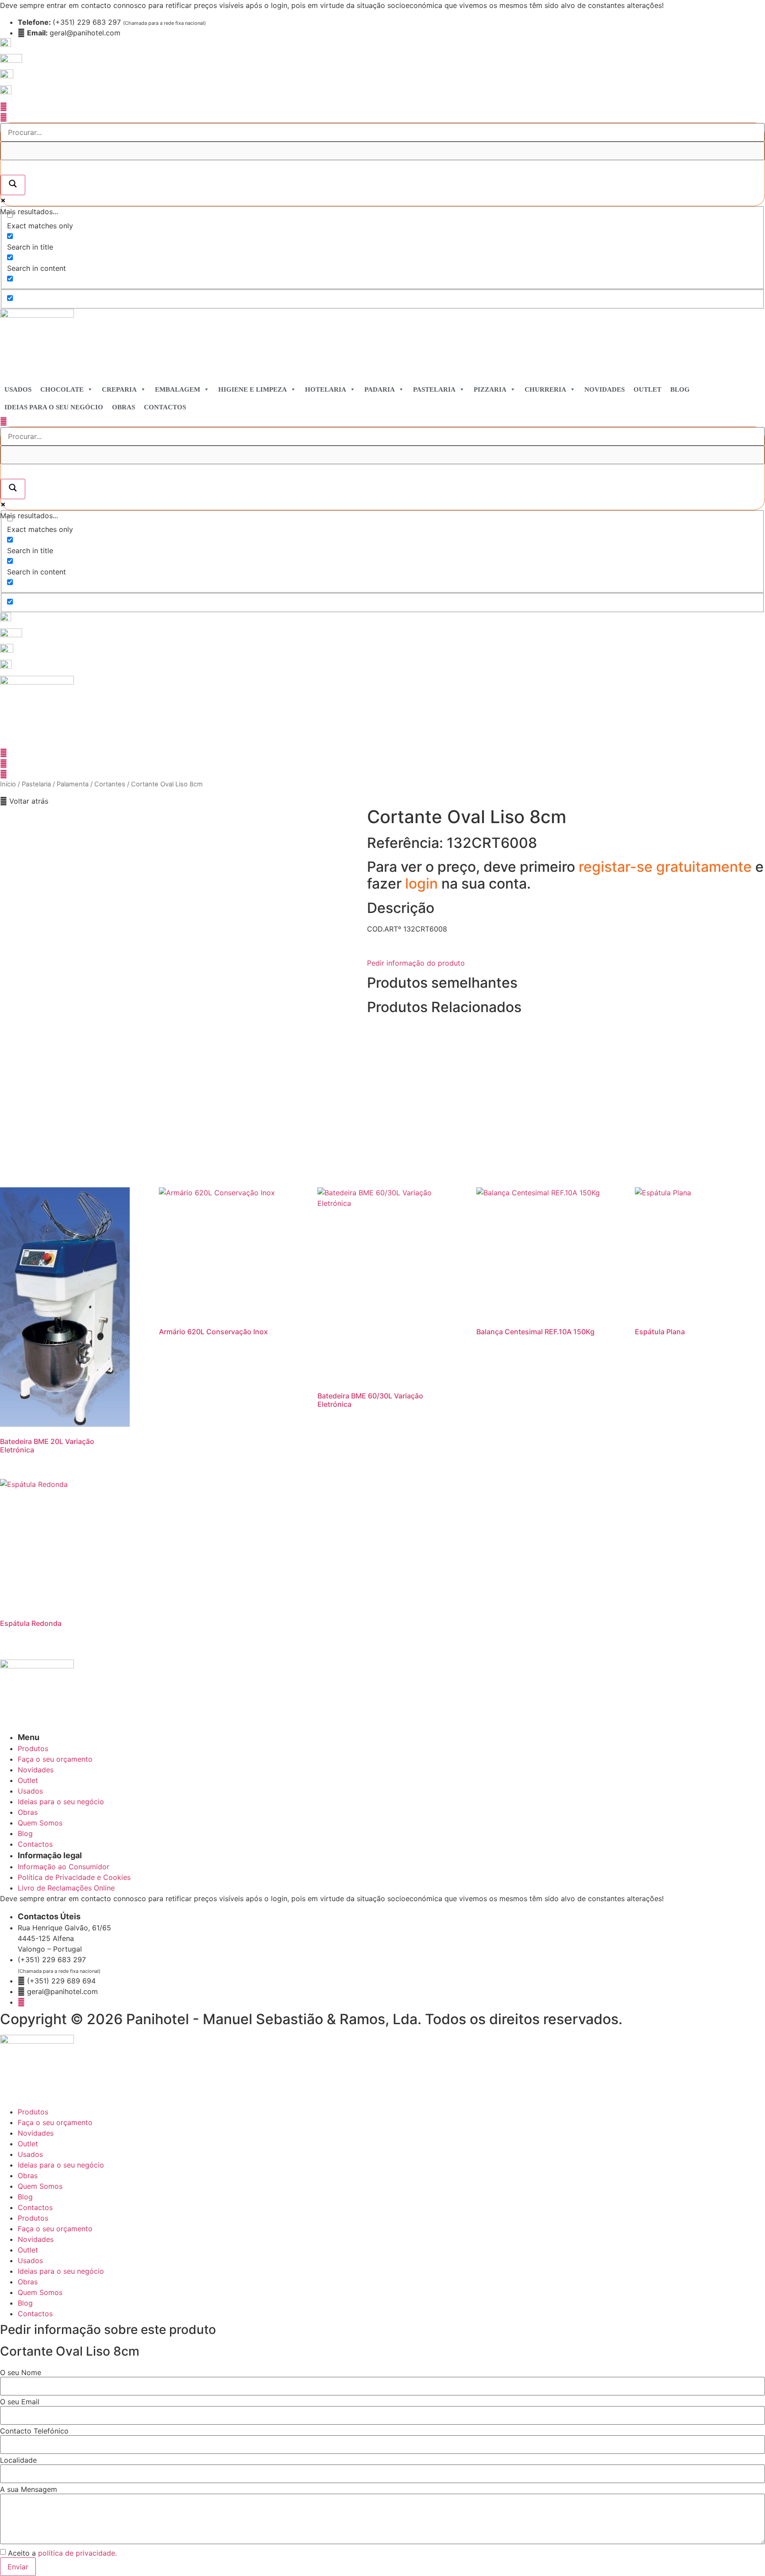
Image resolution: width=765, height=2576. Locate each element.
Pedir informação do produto (416, 963)
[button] (24, 801)
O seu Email (20, 2402)
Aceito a (62, 2553)
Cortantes (110, 784)
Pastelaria (434, 389)
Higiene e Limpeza (253, 389)
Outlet (647, 389)
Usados (18, 389)
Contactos (165, 407)
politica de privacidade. (77, 2553)
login (423, 884)
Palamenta (73, 784)
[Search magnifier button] (13, 185)
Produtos (33, 2112)
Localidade (18, 2460)
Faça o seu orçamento (55, 2122)
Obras (124, 407)
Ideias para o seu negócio (54, 407)
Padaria (380, 389)
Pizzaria (490, 389)
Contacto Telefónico (34, 2431)
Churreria (545, 389)
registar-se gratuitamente (667, 867)
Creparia (119, 389)
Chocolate (62, 389)
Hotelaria (326, 389)
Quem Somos (40, 2186)
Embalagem (178, 389)
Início (8, 784)
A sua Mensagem (29, 2489)
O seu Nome (21, 2372)
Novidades (605, 389)
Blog (680, 389)
